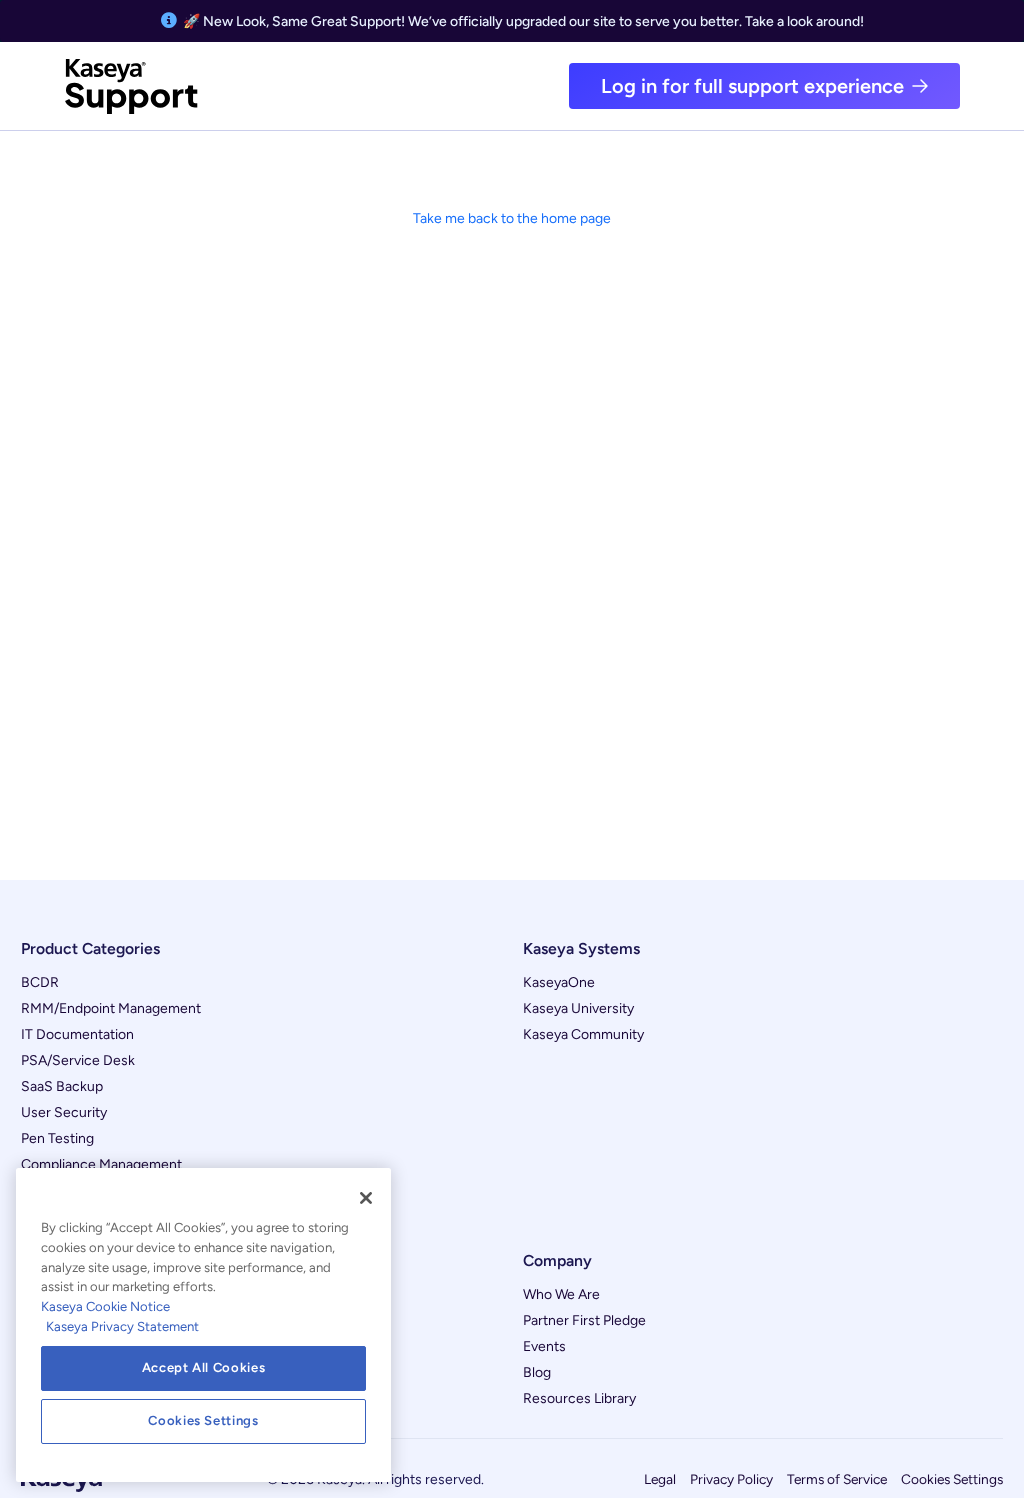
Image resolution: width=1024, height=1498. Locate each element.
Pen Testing (57, 1138)
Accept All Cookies (204, 1367)
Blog (537, 1372)
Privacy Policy (731, 1479)
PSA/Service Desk (78, 1060)
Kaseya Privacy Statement (122, 1326)
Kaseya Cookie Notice (105, 1306)
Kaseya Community (583, 1034)
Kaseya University (578, 1008)
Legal (660, 1479)
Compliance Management (101, 1164)
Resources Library (579, 1398)
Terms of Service (837, 1479)
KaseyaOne (559, 982)
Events (544, 1346)
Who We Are (561, 1294)
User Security (64, 1112)
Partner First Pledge (584, 1320)
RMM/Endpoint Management (111, 1008)
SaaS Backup (62, 1086)
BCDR (40, 982)
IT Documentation (77, 1034)
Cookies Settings (952, 1479)
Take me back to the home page (512, 218)
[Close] (366, 1198)
